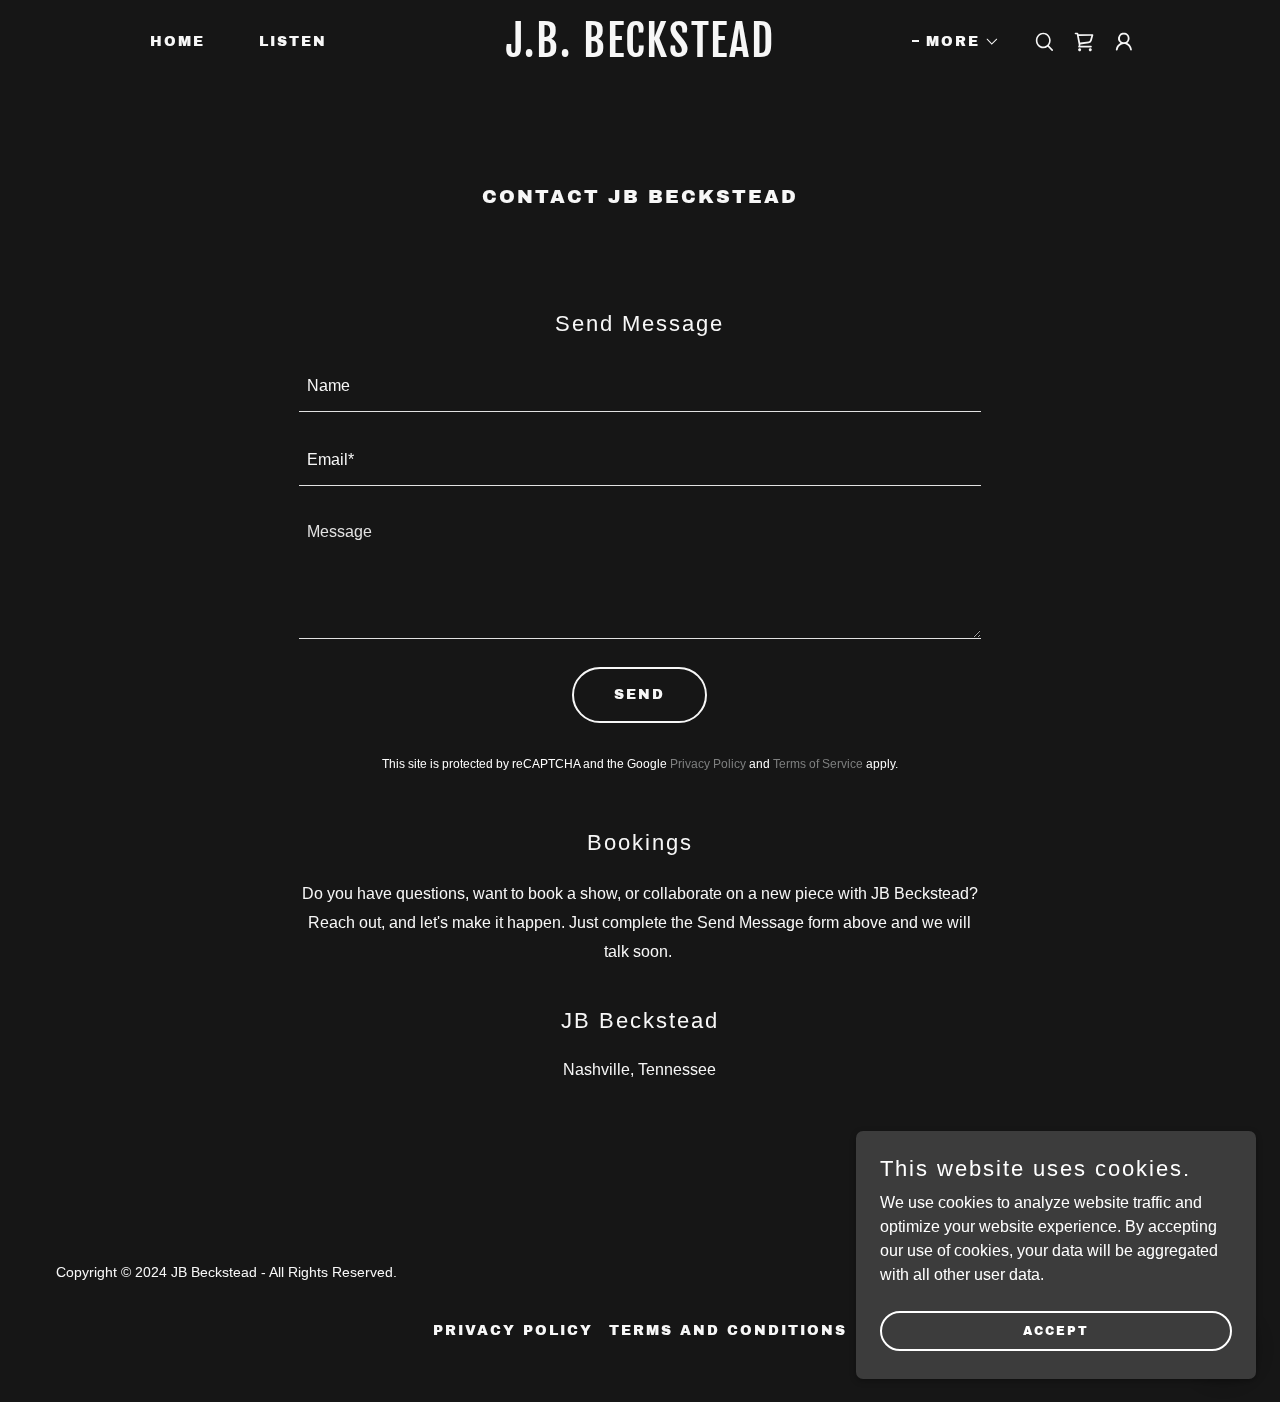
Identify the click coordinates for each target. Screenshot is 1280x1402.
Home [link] (177, 41)
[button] (956, 42)
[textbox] (640, 387)
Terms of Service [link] (818, 764)
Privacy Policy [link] (708, 764)
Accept (1056, 1330)
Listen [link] (293, 41)
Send (639, 694)
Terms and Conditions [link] (728, 1330)
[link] (640, 51)
